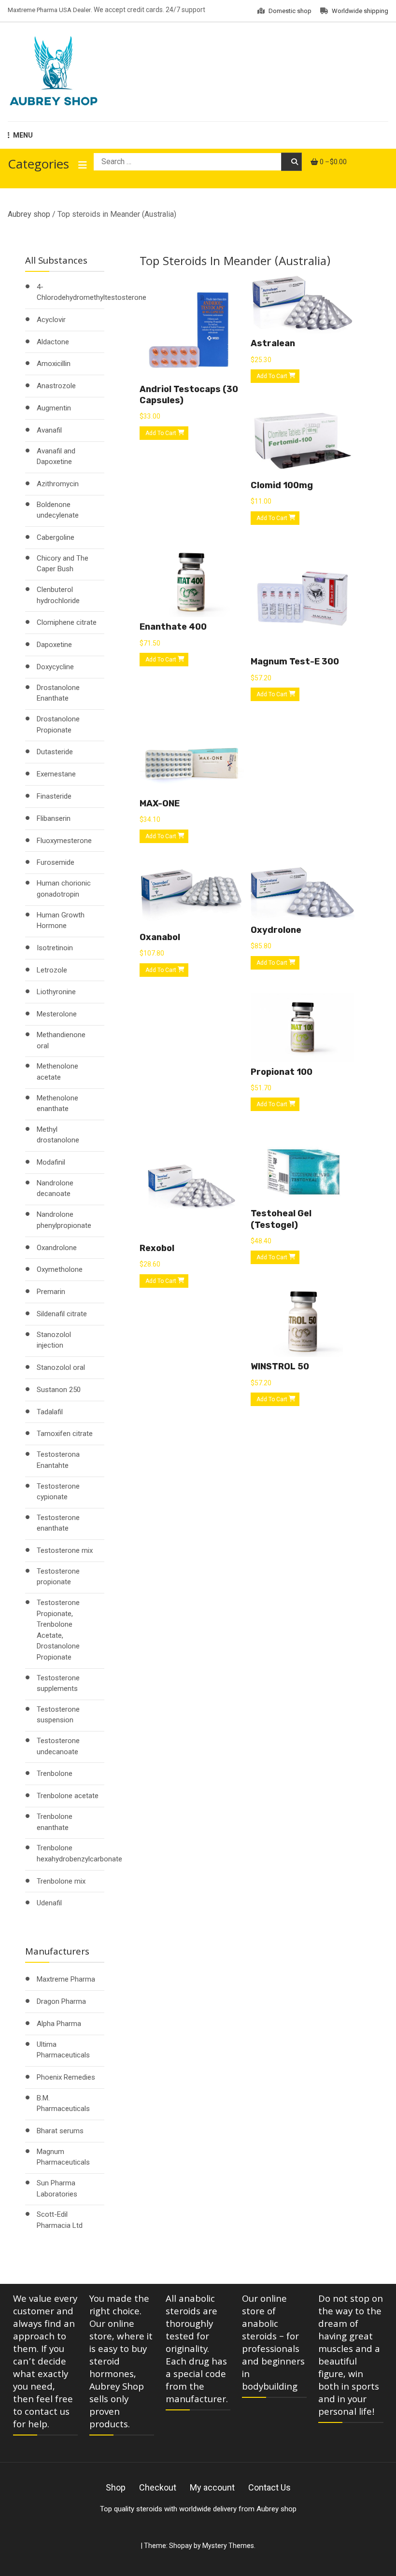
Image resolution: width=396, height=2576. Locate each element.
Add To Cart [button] (161, 433)
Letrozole (52, 970)
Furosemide (56, 862)
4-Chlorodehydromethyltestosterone (92, 292)
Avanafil (49, 430)
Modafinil (51, 1162)
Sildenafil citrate (62, 1314)
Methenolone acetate (57, 1072)
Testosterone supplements (58, 1683)
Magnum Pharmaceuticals (63, 2157)
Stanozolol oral (61, 1367)
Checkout (158, 2487)
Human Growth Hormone (61, 921)
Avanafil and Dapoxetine (56, 457)
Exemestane (56, 774)
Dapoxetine (54, 645)
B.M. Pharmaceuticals (63, 2104)
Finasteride (54, 796)
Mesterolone (57, 1014)
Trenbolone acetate (68, 1796)
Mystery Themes (228, 2546)
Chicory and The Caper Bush (63, 564)
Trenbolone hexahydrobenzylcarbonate (79, 1853)
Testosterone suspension (58, 1715)
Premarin (51, 1292)
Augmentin (54, 408)
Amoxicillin (54, 364)
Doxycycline (55, 667)
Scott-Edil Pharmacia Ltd (60, 2220)
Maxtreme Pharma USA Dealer (49, 10)
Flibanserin (54, 818)
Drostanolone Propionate (58, 725)
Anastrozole (56, 386)
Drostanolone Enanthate (58, 693)
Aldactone (53, 342)
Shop (116, 2487)
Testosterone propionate (58, 1577)
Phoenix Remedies (66, 2077)
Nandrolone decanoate (55, 1189)
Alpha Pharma (59, 2024)
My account (212, 2487)
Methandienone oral (61, 1040)
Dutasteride (55, 752)
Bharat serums (60, 2131)
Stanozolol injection (54, 1340)
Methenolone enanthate (57, 1104)
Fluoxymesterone (64, 841)
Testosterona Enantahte (58, 1460)
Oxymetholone (60, 1269)
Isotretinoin (55, 948)
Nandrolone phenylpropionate (64, 1220)
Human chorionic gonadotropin (64, 889)
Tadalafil (50, 1412)
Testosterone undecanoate (58, 1746)
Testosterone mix (65, 1550)
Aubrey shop (29, 214)
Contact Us (269, 2487)
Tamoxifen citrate (65, 1434)
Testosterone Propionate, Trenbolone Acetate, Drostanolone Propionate (58, 1630)
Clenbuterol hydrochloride (58, 595)
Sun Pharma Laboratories (57, 2189)
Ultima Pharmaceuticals (63, 2050)
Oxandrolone (57, 1248)
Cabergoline (56, 537)
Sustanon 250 (59, 1390)
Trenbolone (55, 1774)
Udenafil (49, 1903)
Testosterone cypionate (58, 1492)
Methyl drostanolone (58, 1135)
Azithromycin (58, 484)
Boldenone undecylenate (58, 510)
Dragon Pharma (61, 2001)
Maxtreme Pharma (66, 1979)
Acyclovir (51, 320)
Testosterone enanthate (58, 1523)
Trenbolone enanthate (55, 1822)
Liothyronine (56, 992)
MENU (23, 135)
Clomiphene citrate (67, 622)
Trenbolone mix (61, 1881)
